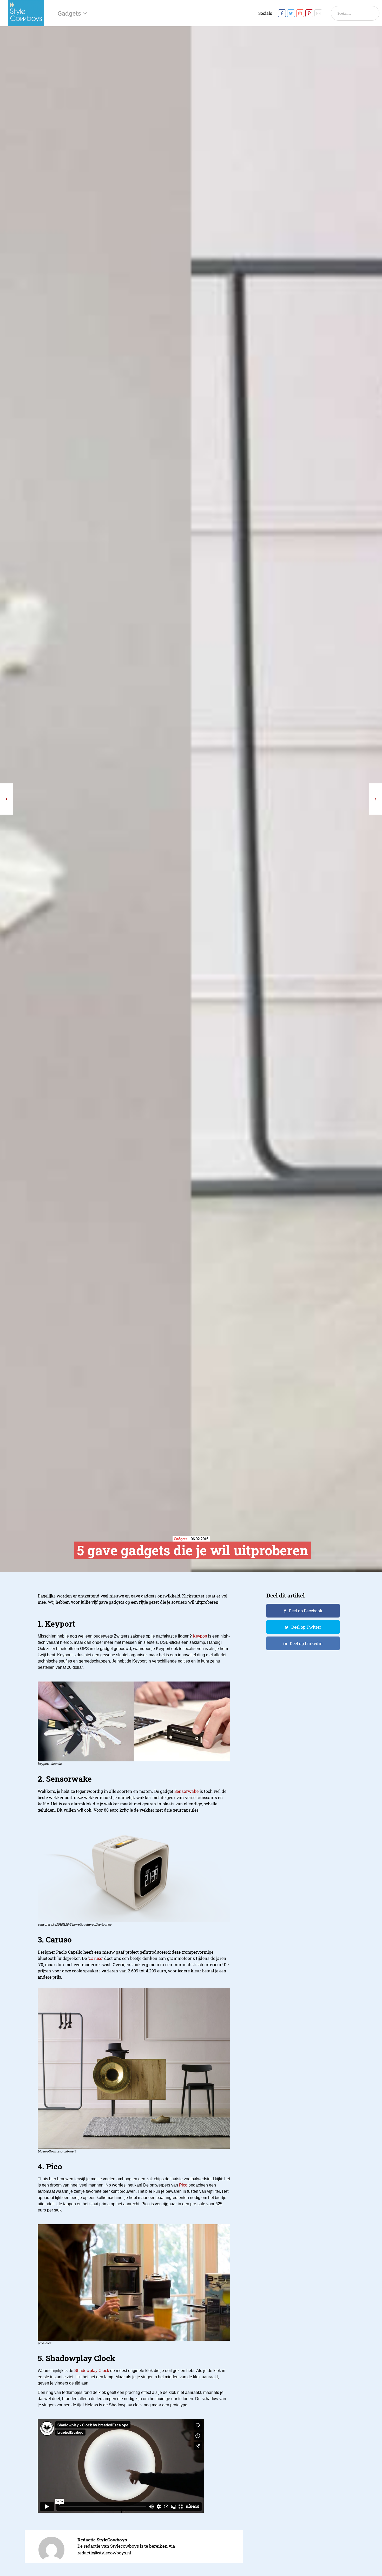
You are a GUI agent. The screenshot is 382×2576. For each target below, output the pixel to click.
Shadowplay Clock (92, 2371)
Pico (183, 2185)
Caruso (95, 1958)
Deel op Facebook (306, 1611)
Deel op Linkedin (306, 1643)
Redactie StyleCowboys (102, 2540)
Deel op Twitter (306, 1627)
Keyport (200, 1636)
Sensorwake (186, 1791)
